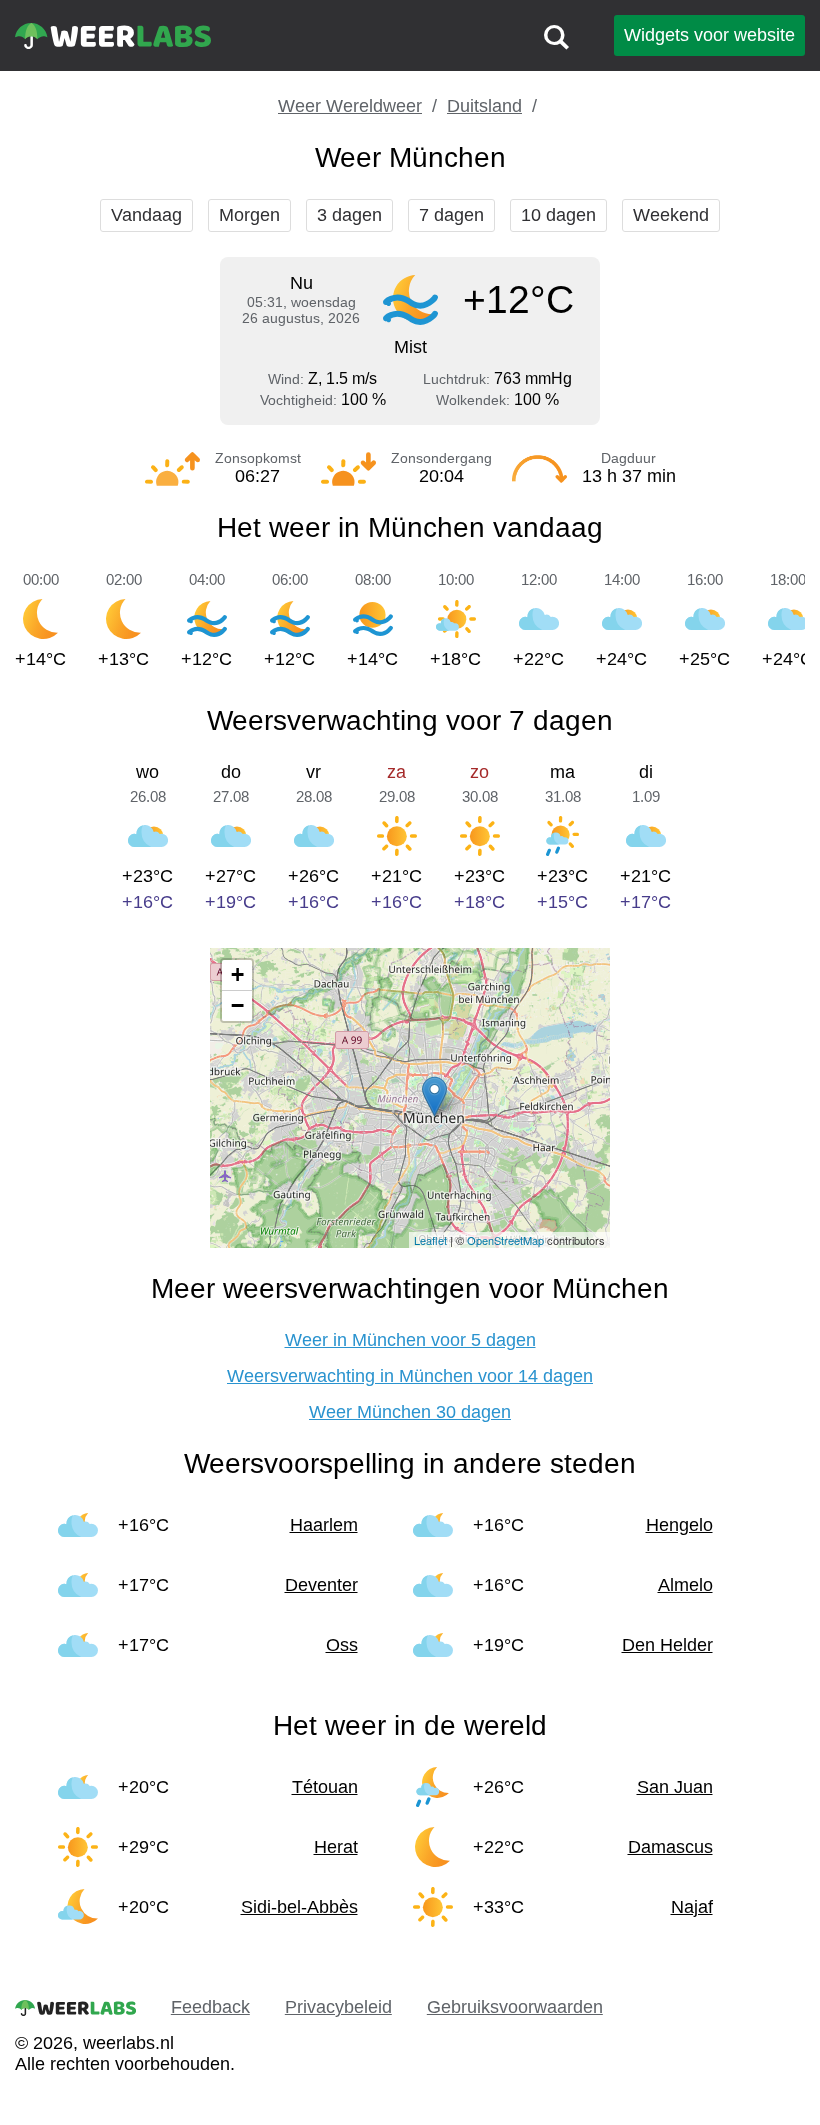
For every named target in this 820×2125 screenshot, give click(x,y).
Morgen (249, 215)
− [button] (237, 1005)
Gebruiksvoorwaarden (515, 2007)
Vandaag (146, 215)
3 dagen (349, 215)
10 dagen (558, 215)
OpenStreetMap (505, 1240)
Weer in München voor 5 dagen (410, 1340)
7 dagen (451, 215)
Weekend (671, 215)
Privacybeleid (338, 2007)
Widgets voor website (709, 35)
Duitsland (484, 106)
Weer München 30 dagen (410, 1412)
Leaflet (430, 1240)
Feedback (210, 2007)
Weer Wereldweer (350, 106)
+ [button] (237, 974)
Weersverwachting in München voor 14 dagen (410, 1376)
